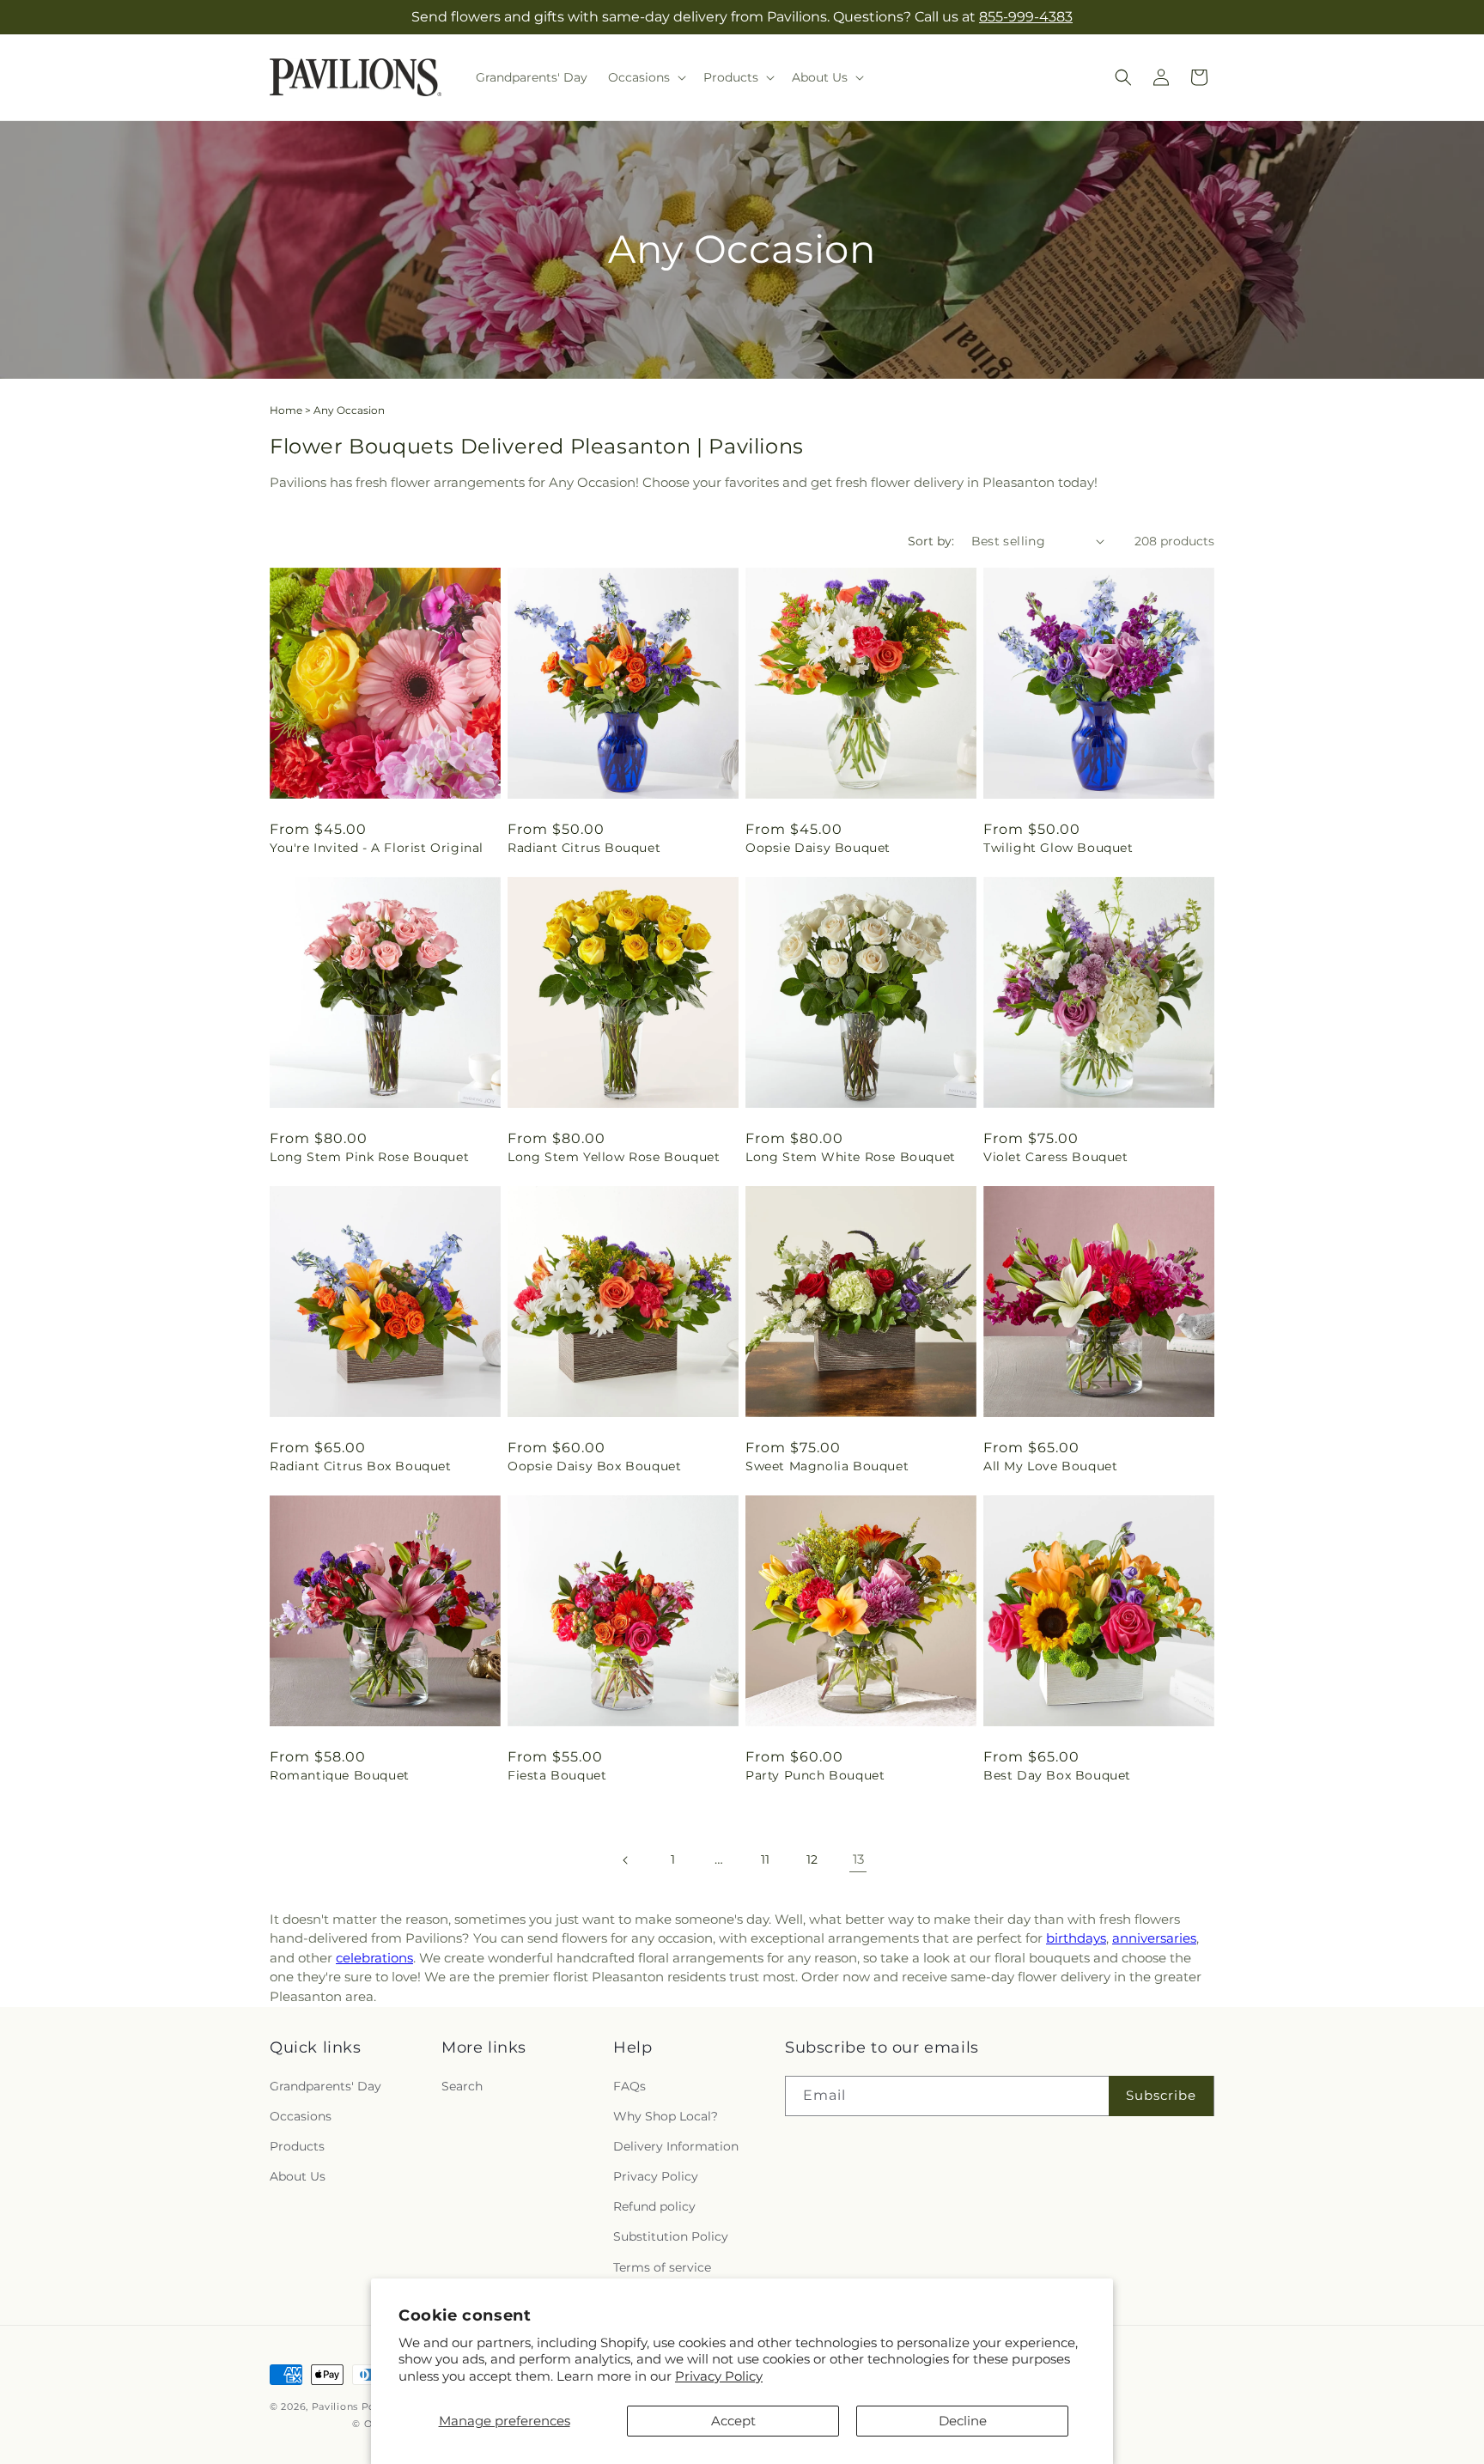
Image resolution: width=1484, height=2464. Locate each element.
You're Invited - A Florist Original (377, 848)
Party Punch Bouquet (815, 1775)
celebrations (374, 1958)
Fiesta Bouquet (557, 1775)
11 (765, 1859)
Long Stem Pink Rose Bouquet (369, 1157)
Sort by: (931, 541)
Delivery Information (676, 2145)
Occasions (301, 2115)
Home (286, 410)
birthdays (1076, 1938)
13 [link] (858, 1859)
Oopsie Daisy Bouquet (818, 848)
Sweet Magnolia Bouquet (827, 1466)
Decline (963, 2421)
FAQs (629, 2085)
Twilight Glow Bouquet (1058, 848)
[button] (645, 77)
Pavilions (335, 2406)
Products (297, 2145)
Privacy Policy (719, 2376)
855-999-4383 (1026, 17)
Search (462, 2085)
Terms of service (662, 2266)
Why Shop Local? (666, 2115)
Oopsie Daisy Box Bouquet (594, 1466)
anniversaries (1154, 1938)
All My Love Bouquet (1050, 1466)
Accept (733, 2421)
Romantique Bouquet (340, 1775)
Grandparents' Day (325, 2085)
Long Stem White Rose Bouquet (851, 1157)
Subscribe (1161, 2094)
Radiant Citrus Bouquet (584, 848)
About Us (298, 2175)
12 (812, 1859)
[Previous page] (626, 1860)
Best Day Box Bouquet (1057, 1775)
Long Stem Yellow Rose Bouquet (614, 1157)
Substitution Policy (671, 2236)
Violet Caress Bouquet (1056, 1157)
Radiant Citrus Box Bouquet (361, 1466)
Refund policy (654, 2206)
